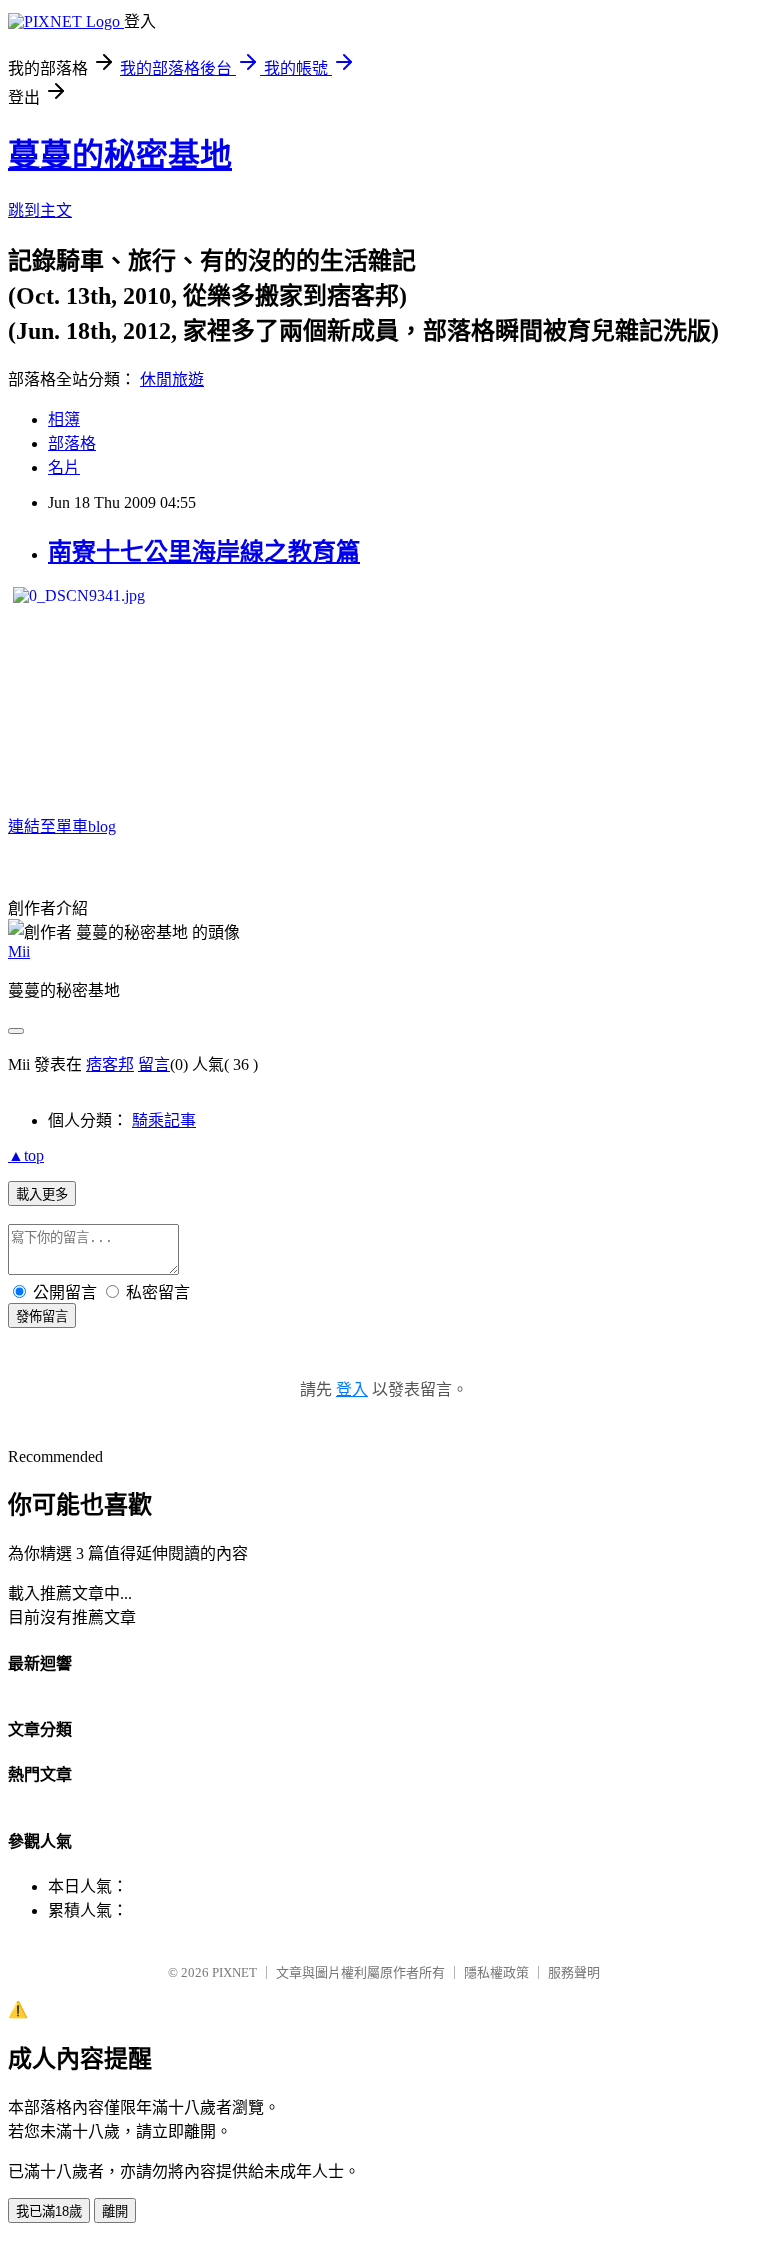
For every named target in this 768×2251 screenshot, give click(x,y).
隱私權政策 (496, 1972)
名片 (64, 467)
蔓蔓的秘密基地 (120, 155)
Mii (19, 951)
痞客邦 (110, 1064)
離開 (115, 2211)
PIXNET (234, 1972)
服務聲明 (574, 1972)
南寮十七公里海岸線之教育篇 (204, 552)
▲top (26, 1155)
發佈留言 (42, 1316)
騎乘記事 (164, 1120)
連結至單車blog (62, 826)
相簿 (64, 419)
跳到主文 (40, 210)
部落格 (72, 443)
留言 (154, 1064)
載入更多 (42, 1194)
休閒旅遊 (172, 379)
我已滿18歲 (49, 2211)
